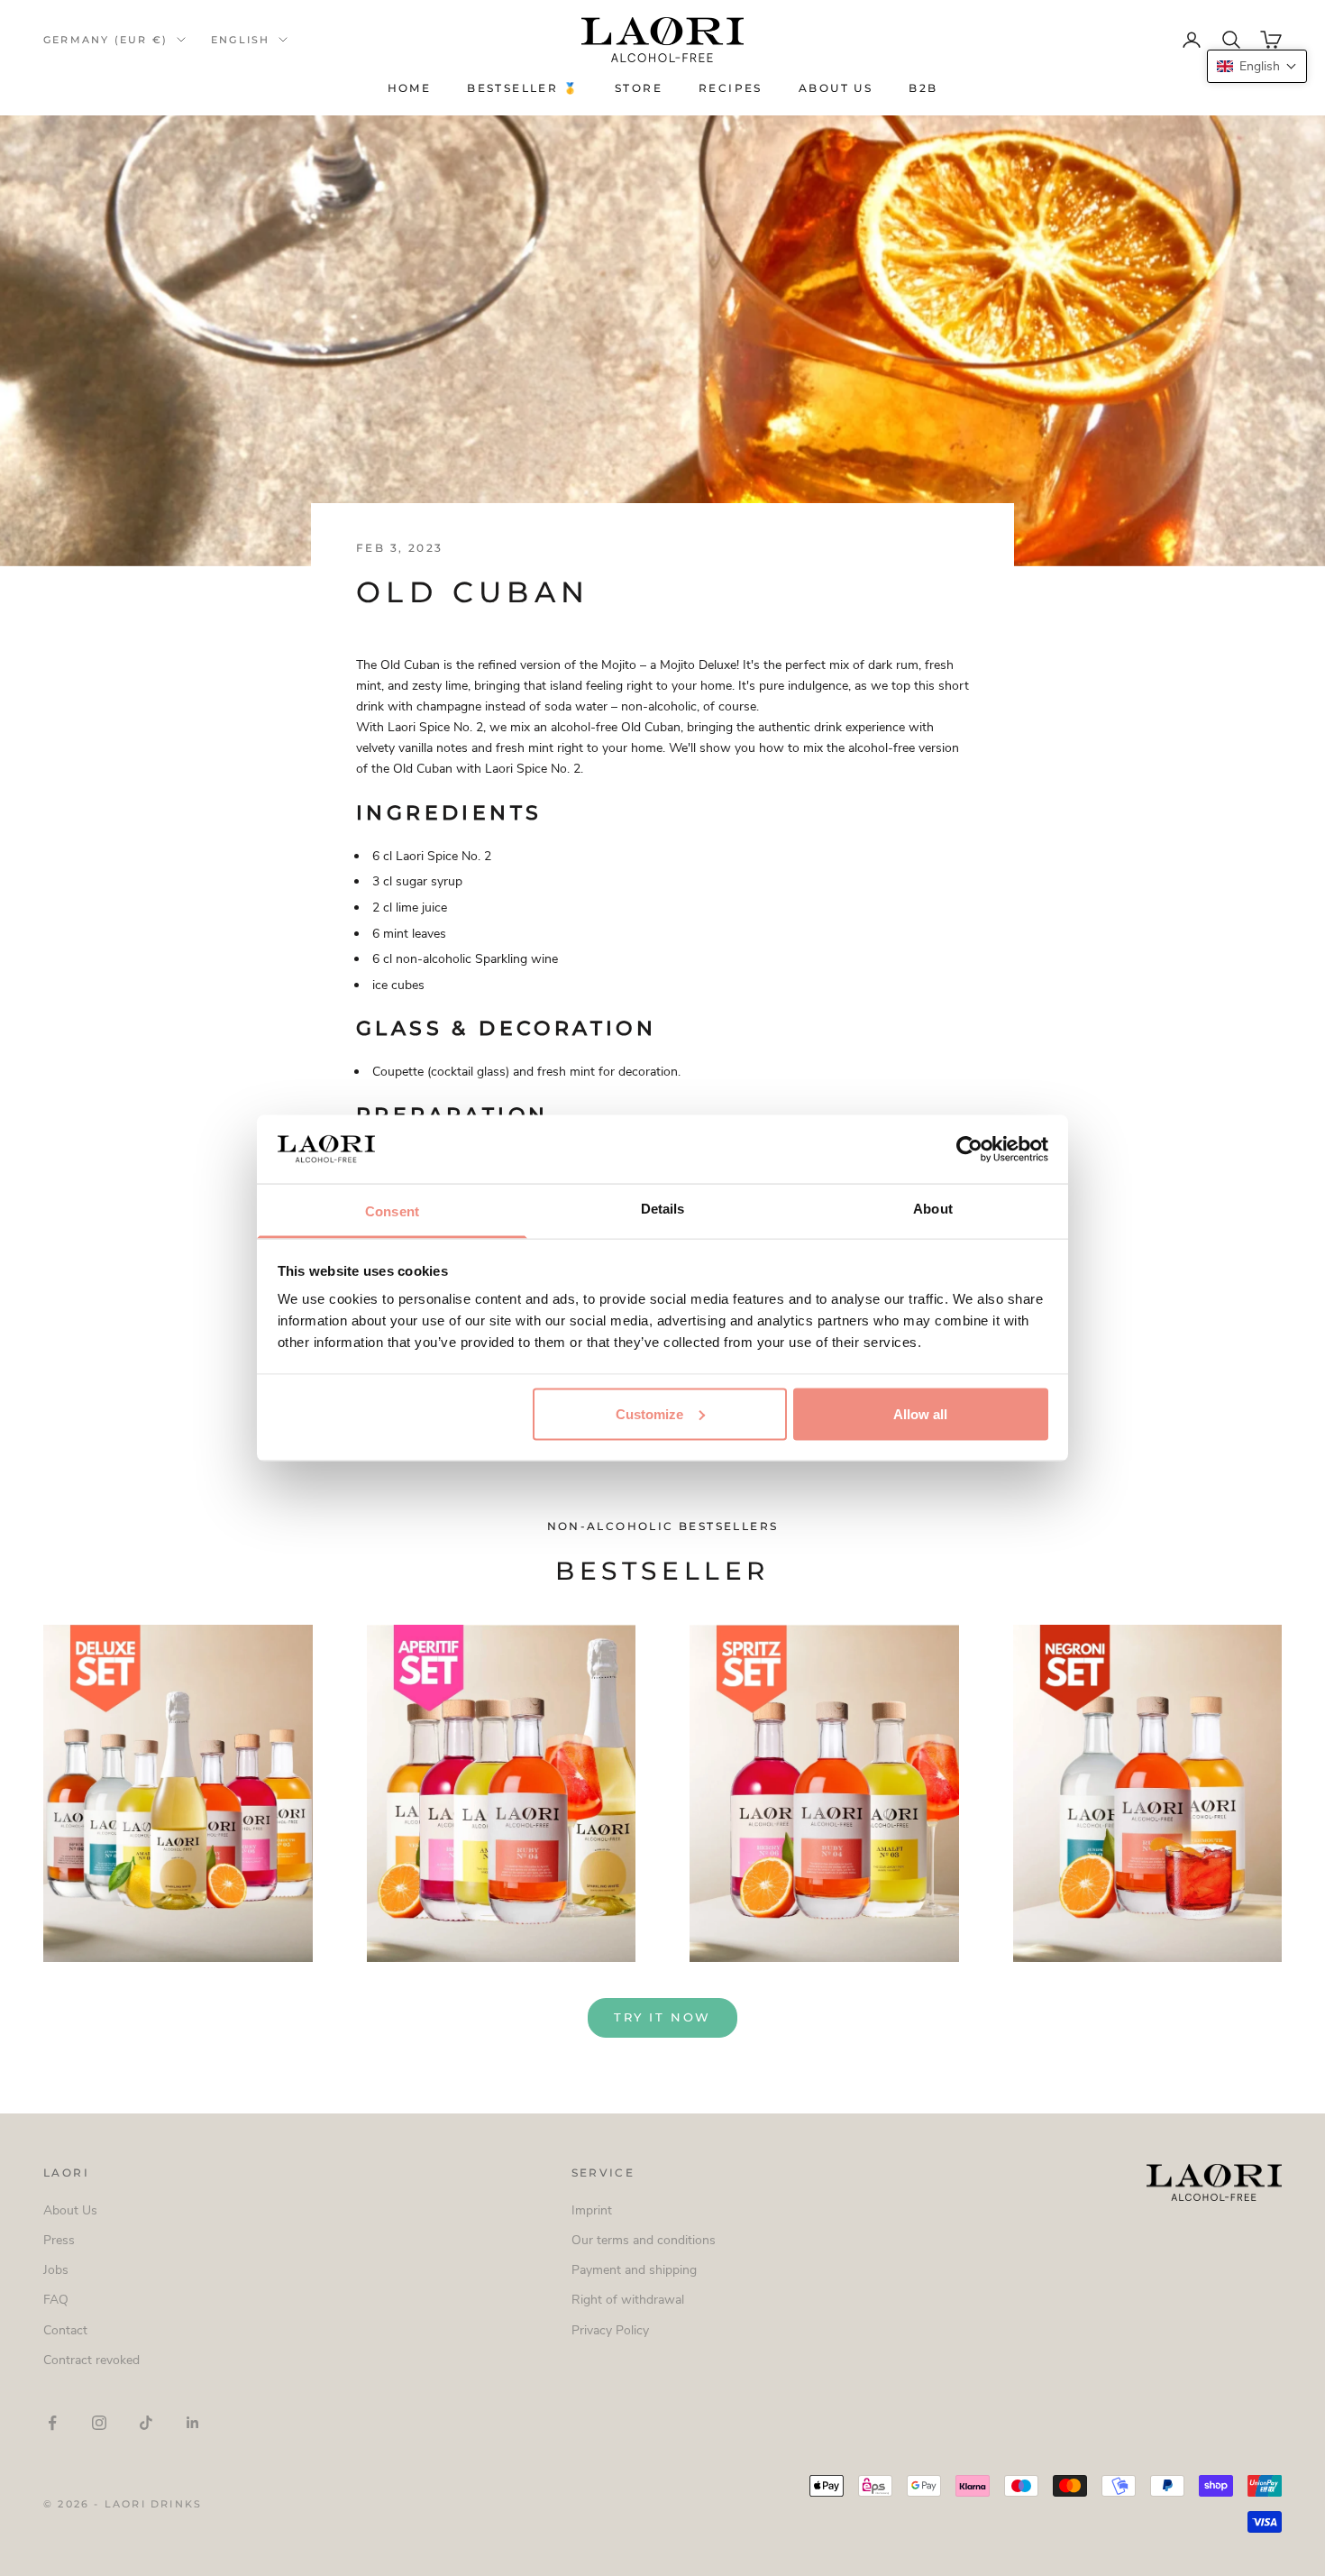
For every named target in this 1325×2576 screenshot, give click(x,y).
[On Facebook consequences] (52, 2423)
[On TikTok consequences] (146, 2423)
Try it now (662, 2017)
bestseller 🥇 (523, 88)
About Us (836, 88)
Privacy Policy (610, 2330)
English (240, 40)
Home (410, 88)
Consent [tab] (392, 1211)
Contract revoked (91, 2360)
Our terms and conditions (644, 2240)
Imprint (592, 2210)
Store (639, 88)
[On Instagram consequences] (99, 2423)
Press (59, 2240)
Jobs (56, 2270)
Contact (65, 2330)
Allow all (920, 1413)
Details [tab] (663, 1209)
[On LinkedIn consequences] (193, 2423)
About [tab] (933, 1209)
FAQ (56, 2300)
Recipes (731, 88)
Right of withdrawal (628, 2300)
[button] (1257, 66)
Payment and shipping (634, 2270)
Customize (649, 1413)
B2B (923, 88)
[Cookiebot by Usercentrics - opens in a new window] (969, 1149)
